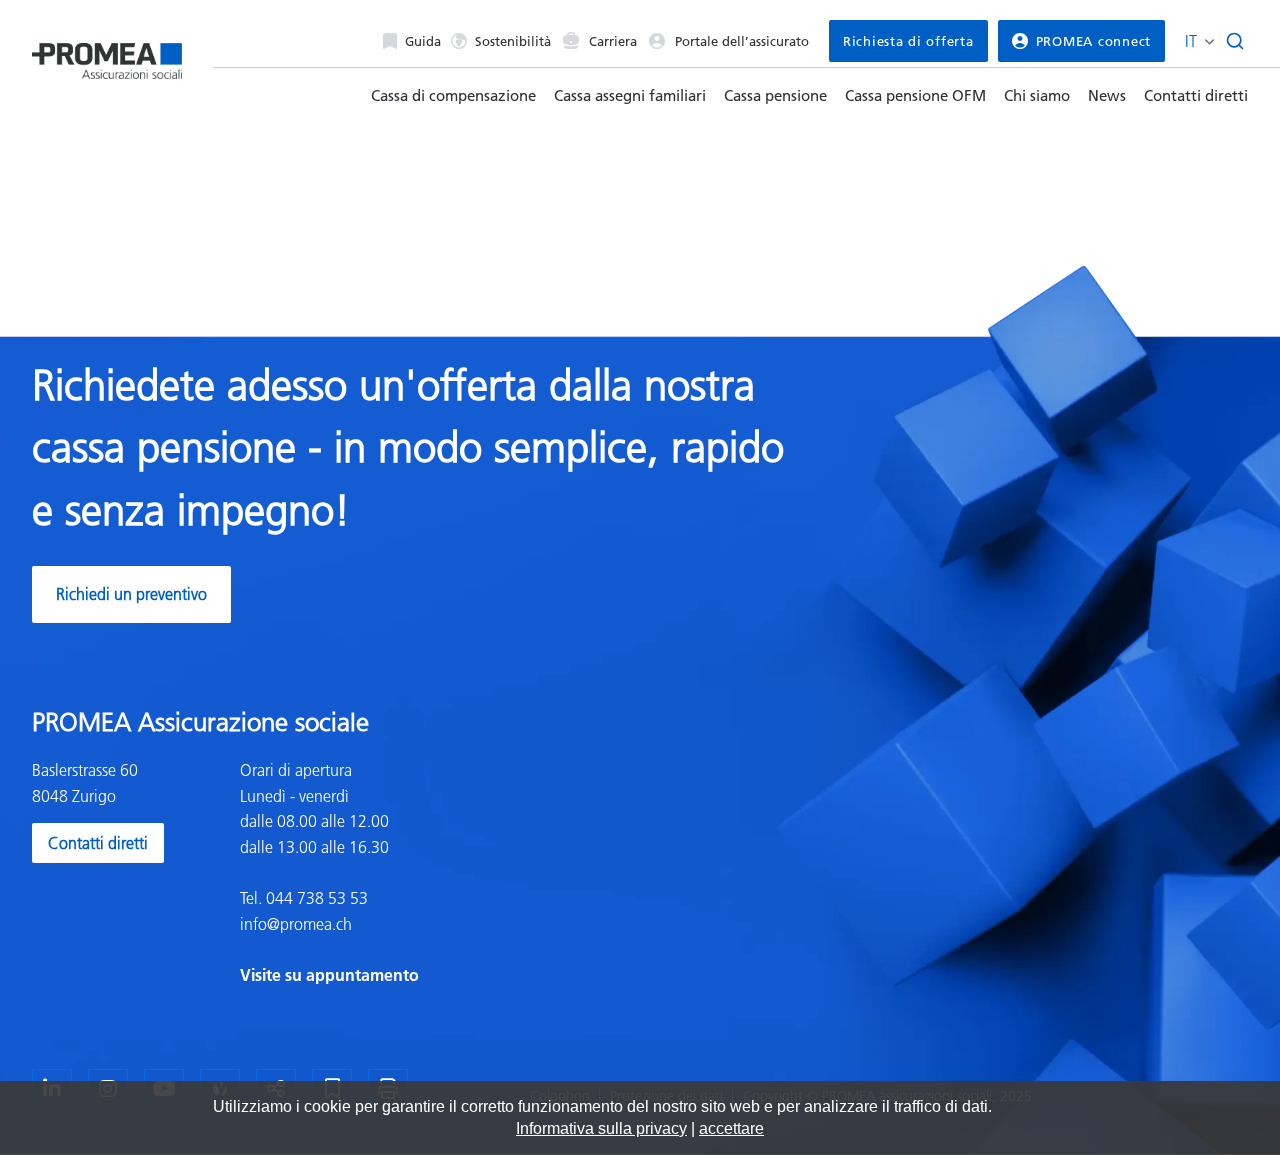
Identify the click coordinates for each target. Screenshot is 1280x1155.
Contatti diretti (1196, 95)
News (1107, 95)
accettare (731, 1128)
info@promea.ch (296, 924)
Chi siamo (1037, 95)
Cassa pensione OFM (915, 95)
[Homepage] (107, 54)
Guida (423, 41)
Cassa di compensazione (453, 95)
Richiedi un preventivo (131, 594)
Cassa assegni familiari (630, 95)
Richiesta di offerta (908, 41)
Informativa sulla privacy (601, 1128)
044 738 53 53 (315, 898)
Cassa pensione (775, 95)
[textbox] (432, 873)
